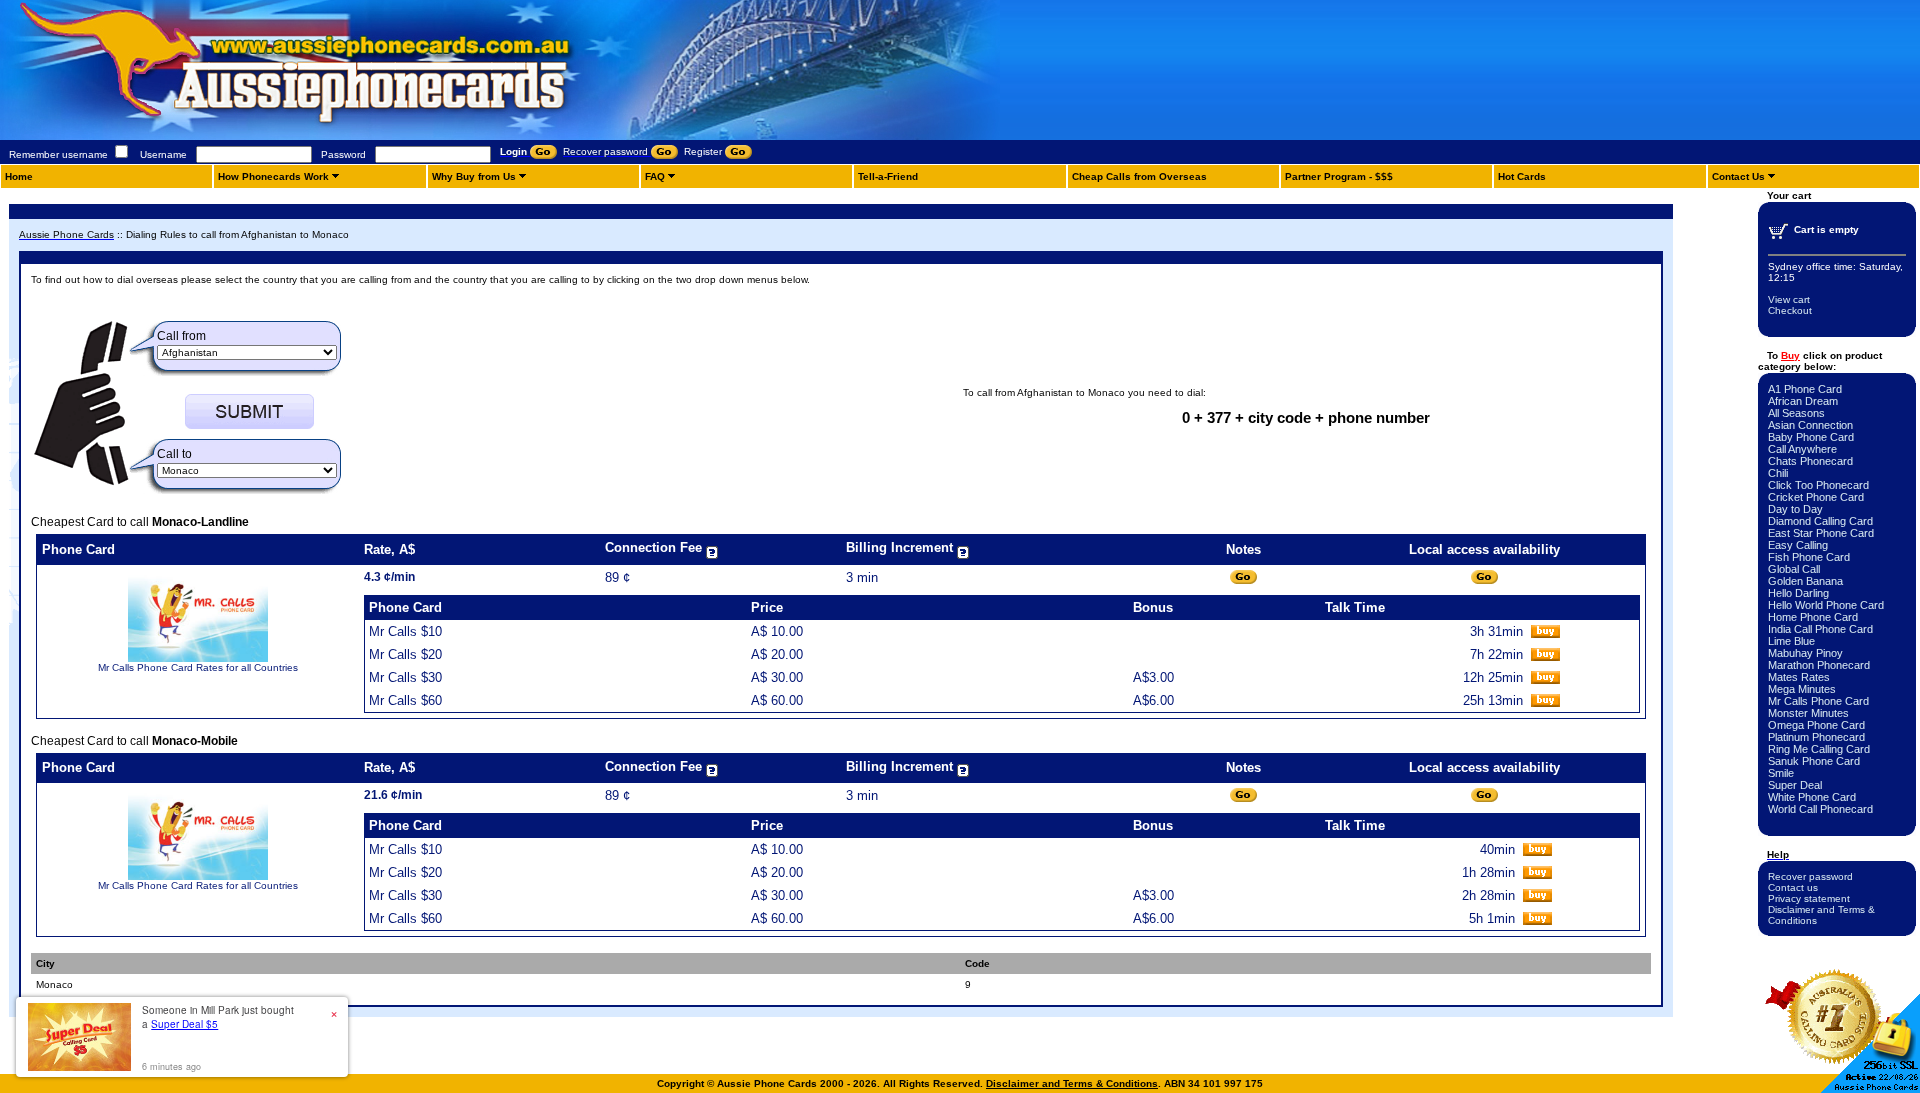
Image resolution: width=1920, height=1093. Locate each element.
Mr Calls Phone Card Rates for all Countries (198, 667)
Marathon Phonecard (1819, 665)
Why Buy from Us (474, 176)
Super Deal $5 (184, 1024)
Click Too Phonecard (1818, 485)
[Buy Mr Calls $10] (1545, 633)
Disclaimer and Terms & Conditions (1072, 1083)
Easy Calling (1798, 545)
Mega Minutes (1802, 689)
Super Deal (1795, 785)
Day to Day (1795, 509)
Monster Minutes (1808, 713)
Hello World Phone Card (1826, 605)
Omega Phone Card (1816, 725)
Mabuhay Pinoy (1805, 653)
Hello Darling (1798, 593)
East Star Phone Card (1821, 533)
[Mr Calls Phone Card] (198, 658)
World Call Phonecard (1820, 809)
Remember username (58, 154)
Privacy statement (1809, 898)
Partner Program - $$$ (1339, 176)
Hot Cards (1522, 176)
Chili (1778, 473)
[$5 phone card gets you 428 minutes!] (350, 136)
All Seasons (1796, 413)
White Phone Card (1812, 797)
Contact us (1793, 887)
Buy (1790, 355)
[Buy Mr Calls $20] (1545, 656)
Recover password (1810, 876)
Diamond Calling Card (1820, 521)
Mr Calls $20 (405, 654)
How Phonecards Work (273, 176)
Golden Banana (1805, 581)
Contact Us (1738, 176)
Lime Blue (1791, 641)
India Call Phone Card (1820, 629)
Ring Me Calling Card (1819, 749)
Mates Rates (1799, 677)
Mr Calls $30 (405, 677)
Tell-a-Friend (888, 176)
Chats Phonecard (1810, 461)
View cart (1789, 299)
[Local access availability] (1484, 577)
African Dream (1803, 401)
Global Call (1794, 569)
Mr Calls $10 (405, 631)
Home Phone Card (1813, 617)
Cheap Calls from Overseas (1139, 176)
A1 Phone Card (1805, 389)
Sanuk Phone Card (1814, 761)
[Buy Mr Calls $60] (1545, 702)
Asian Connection (1810, 425)
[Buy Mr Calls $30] (1545, 679)
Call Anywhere (1802, 449)
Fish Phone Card (1809, 557)
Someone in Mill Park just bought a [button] (218, 1017)
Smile (1781, 773)
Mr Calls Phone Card (1818, 701)
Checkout (1790, 310)
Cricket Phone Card (1816, 497)
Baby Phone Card (1811, 437)
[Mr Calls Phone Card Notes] (1243, 577)
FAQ (655, 176)
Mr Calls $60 (405, 700)
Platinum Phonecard (1816, 737)
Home (19, 176)
